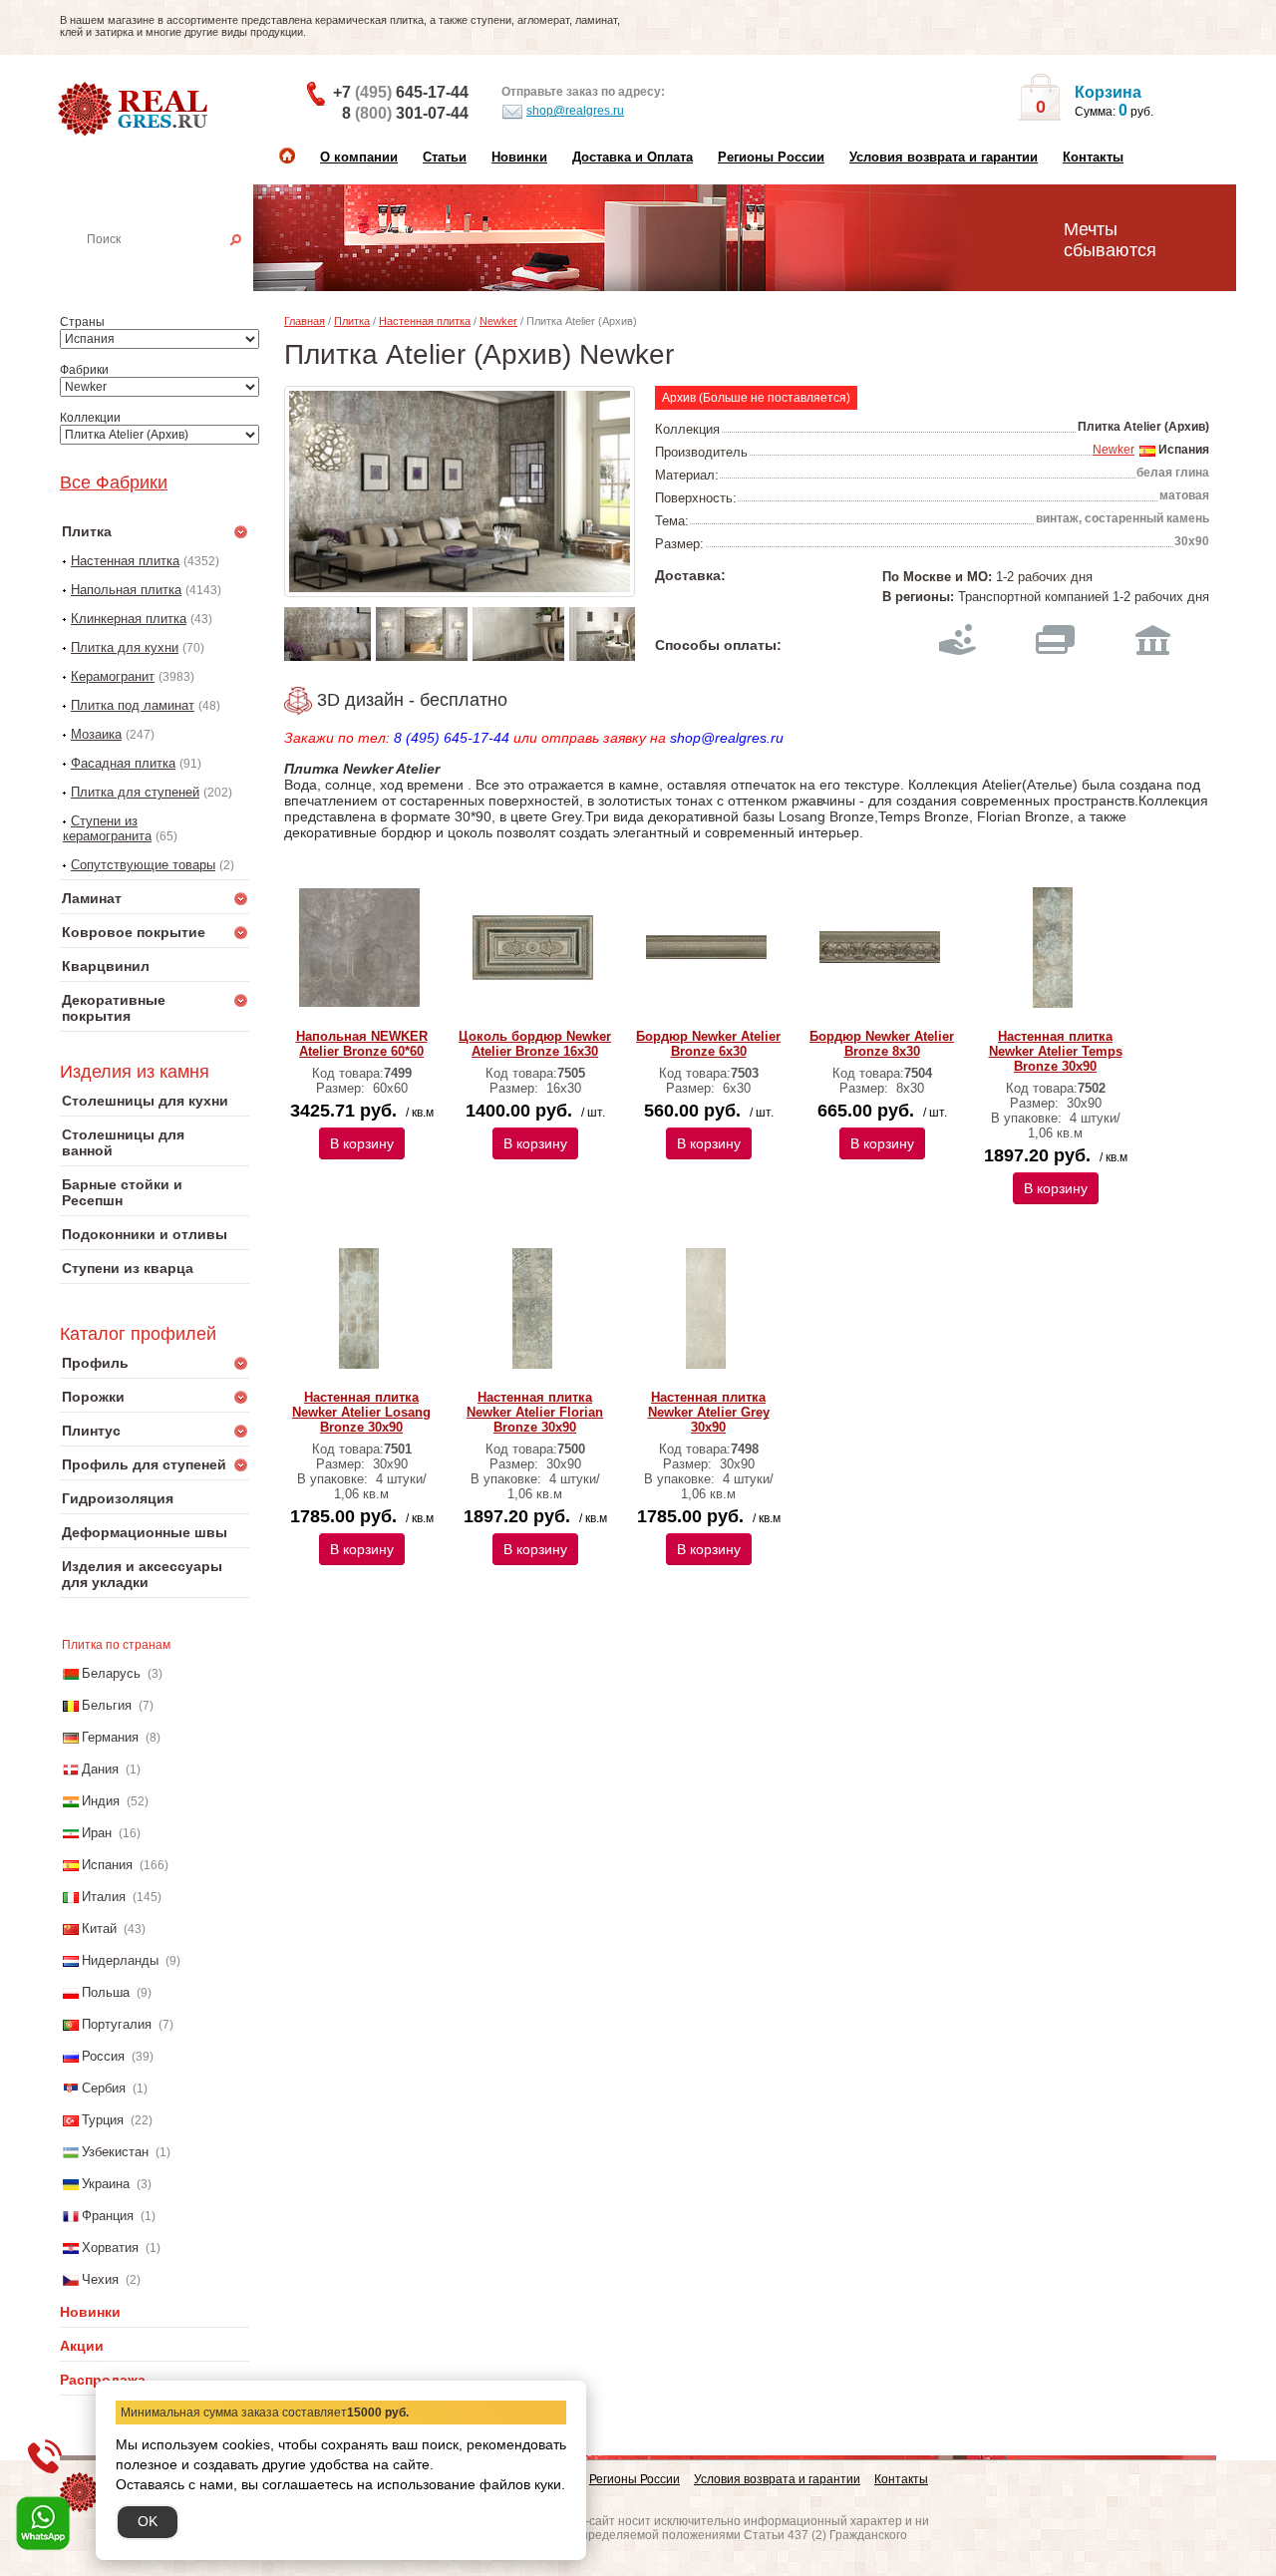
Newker (498, 321)
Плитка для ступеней (135, 792)
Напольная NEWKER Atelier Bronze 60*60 (362, 1044)
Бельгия (107, 1705)
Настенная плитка (176, 267)
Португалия (117, 2024)
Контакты (1093, 157)
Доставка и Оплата (633, 157)
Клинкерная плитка (129, 619)
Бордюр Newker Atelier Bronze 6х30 (708, 1044)
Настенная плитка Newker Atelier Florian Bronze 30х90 (535, 1412)
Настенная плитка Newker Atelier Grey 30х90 (709, 1412)
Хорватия (110, 2248)
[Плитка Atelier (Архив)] (460, 491)
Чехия (100, 2279)
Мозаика (96, 734)
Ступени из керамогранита (107, 828)
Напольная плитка (126, 590)
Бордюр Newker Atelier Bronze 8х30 (882, 1044)
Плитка (352, 321)
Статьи (445, 157)
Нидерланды (120, 1960)
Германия (110, 1737)
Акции (82, 2346)
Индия (101, 1801)
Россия (103, 2056)
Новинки (519, 157)
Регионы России (771, 157)
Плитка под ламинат (133, 705)
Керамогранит (113, 676)
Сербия (104, 2088)
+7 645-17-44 (401, 92)
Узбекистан (115, 2152)
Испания (107, 1865)
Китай (99, 1929)
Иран (97, 1833)
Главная (305, 321)
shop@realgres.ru (575, 111)
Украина (106, 2184)
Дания (100, 1769)
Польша (106, 1992)
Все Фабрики (114, 483)
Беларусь (111, 1673)
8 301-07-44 (405, 113)
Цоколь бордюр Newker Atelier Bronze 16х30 (535, 1044)
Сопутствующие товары (143, 865)
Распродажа (103, 2380)
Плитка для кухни (125, 647)
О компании (359, 157)
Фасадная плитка (123, 763)
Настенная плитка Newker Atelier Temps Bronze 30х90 (1056, 1051)
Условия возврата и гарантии (944, 157)
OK (148, 2521)
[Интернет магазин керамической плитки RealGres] (135, 110)
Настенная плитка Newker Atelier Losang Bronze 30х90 (361, 1412)
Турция (103, 2120)
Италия (104, 1897)
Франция (108, 2216)
